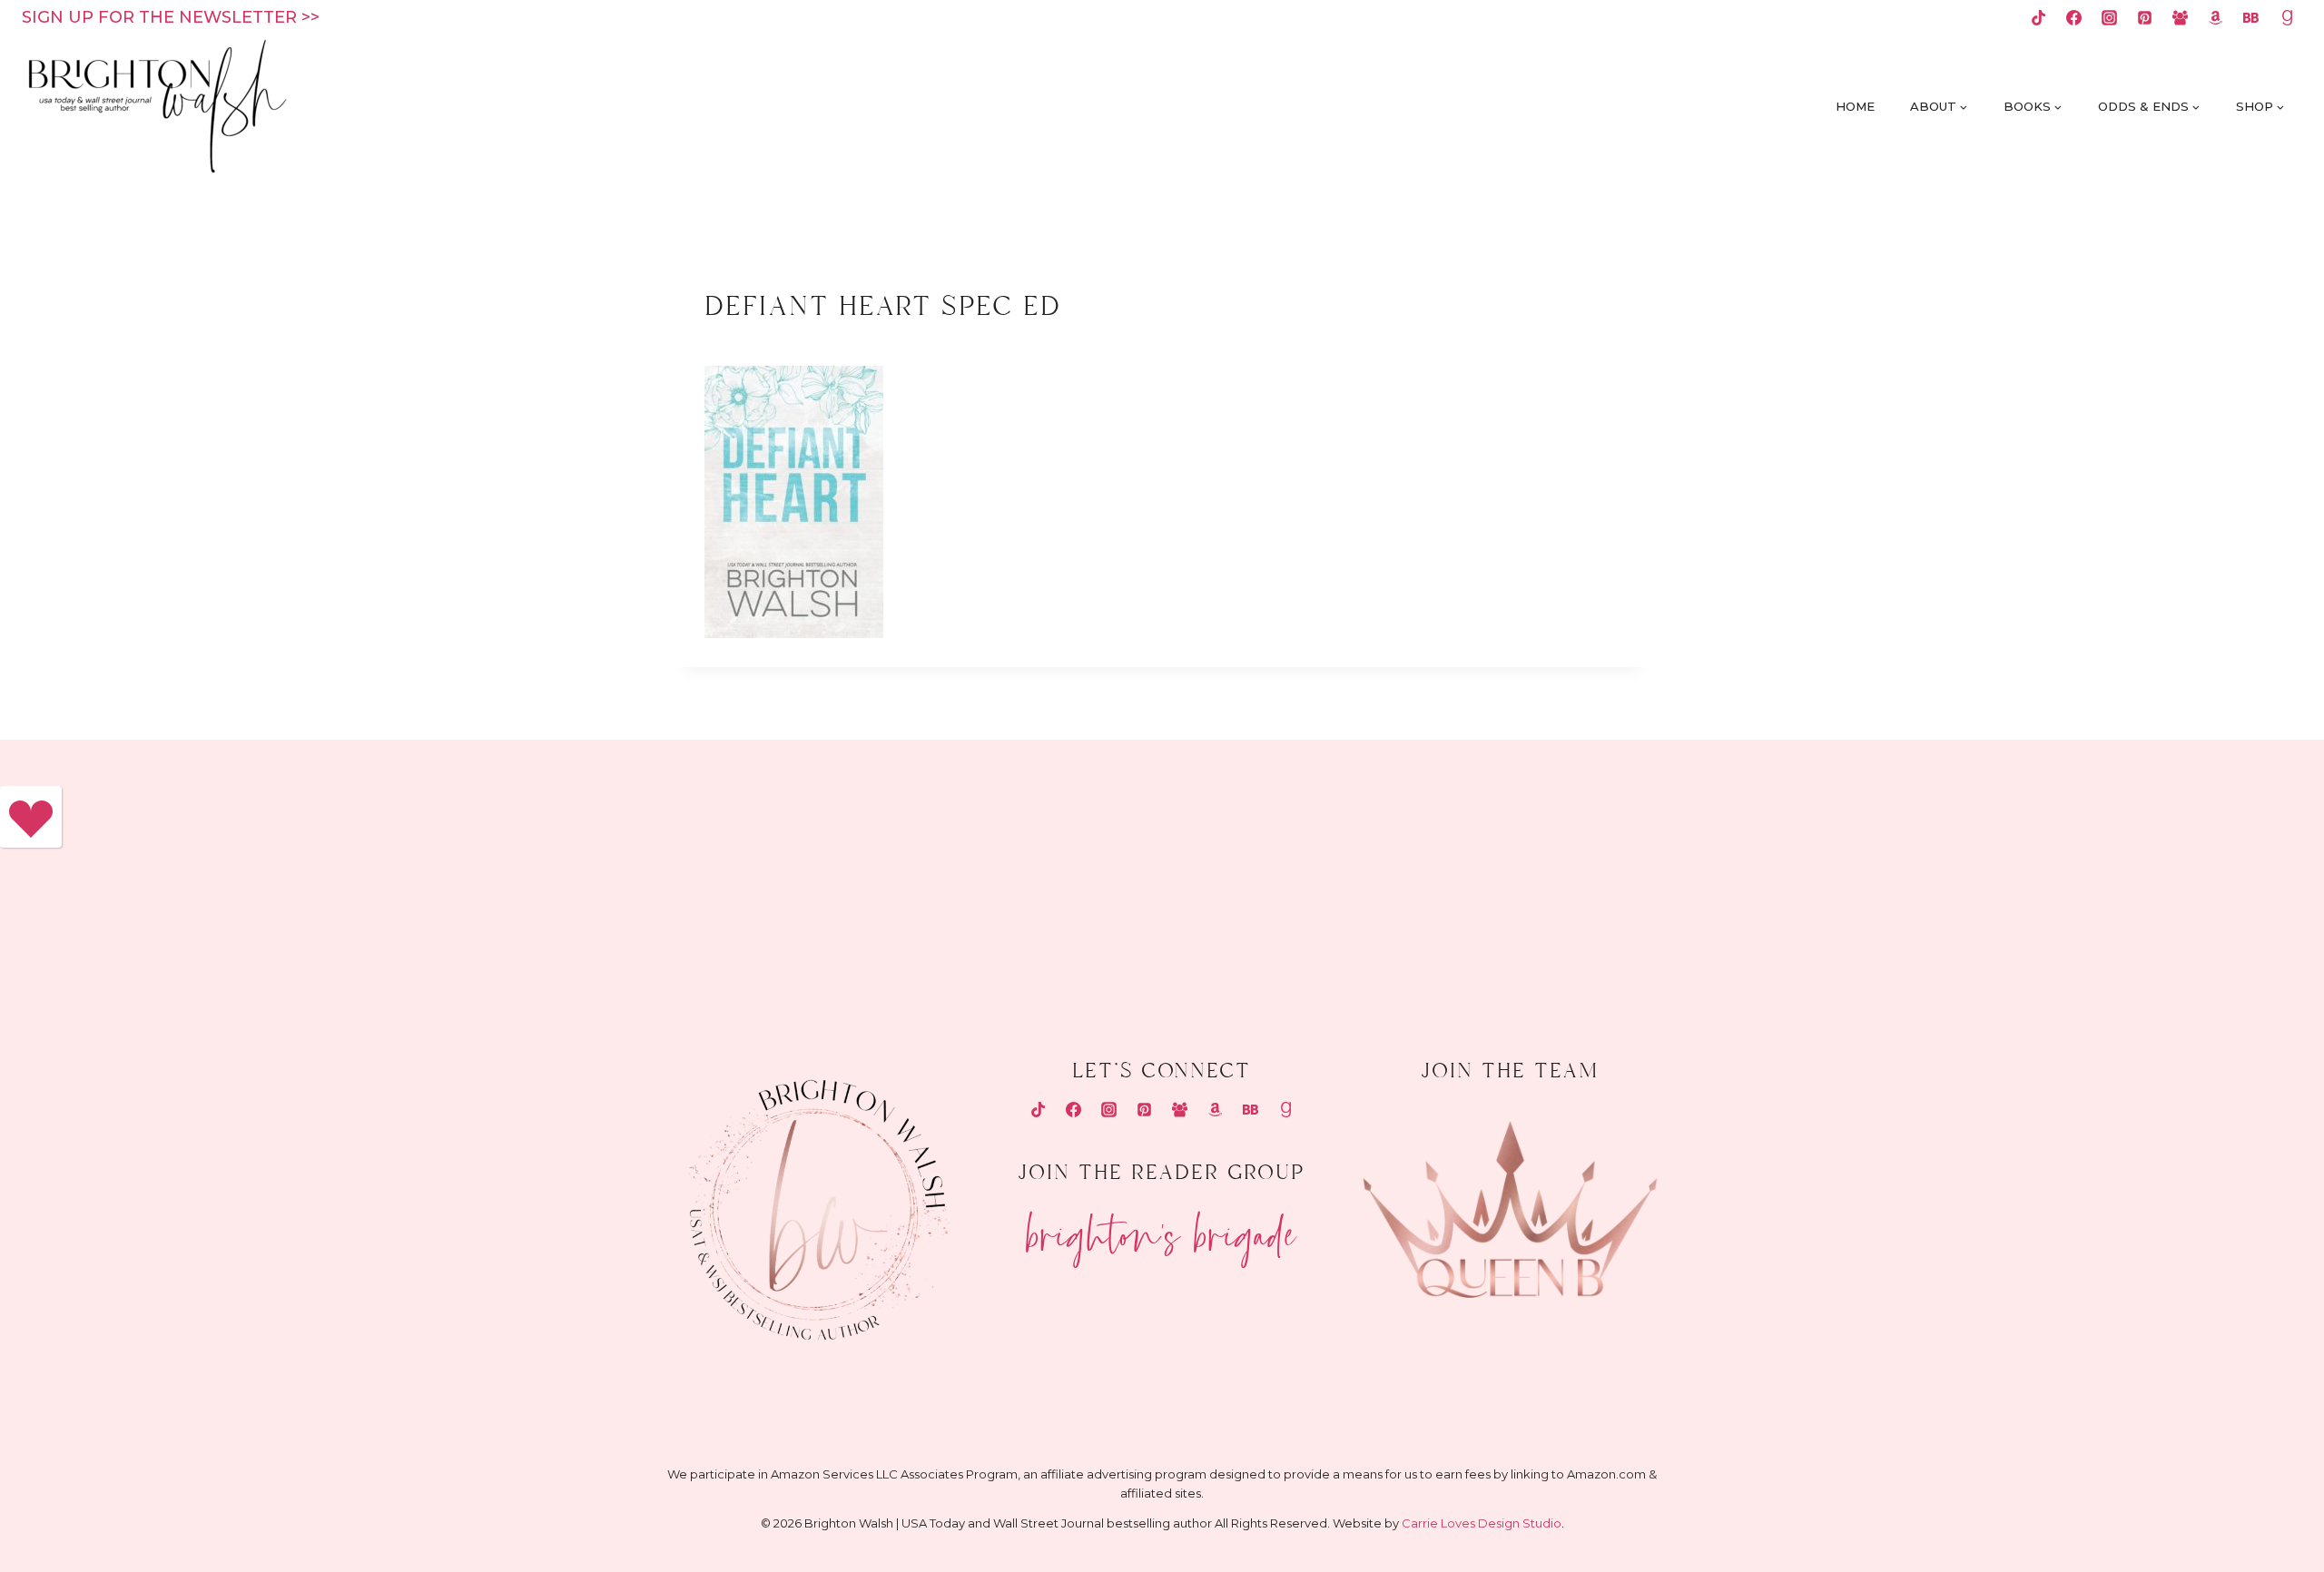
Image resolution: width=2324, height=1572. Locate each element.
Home (1855, 106)
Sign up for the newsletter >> (171, 17)
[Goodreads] (2287, 17)
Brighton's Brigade (1162, 1228)
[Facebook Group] (2181, 17)
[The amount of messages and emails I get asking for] (2134, 872)
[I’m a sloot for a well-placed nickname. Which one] (578, 872)
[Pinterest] (2145, 17)
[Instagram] (2110, 17)
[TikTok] (2038, 17)
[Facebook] (2073, 17)
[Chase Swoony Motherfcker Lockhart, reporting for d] (190, 872)
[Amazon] (2216, 17)
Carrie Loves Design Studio (1482, 1523)
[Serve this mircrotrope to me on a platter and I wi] (968, 872)
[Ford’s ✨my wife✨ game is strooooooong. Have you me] (1356, 872)
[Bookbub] (2251, 17)
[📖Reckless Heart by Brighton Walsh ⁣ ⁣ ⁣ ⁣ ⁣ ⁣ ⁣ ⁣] (1745, 872)
